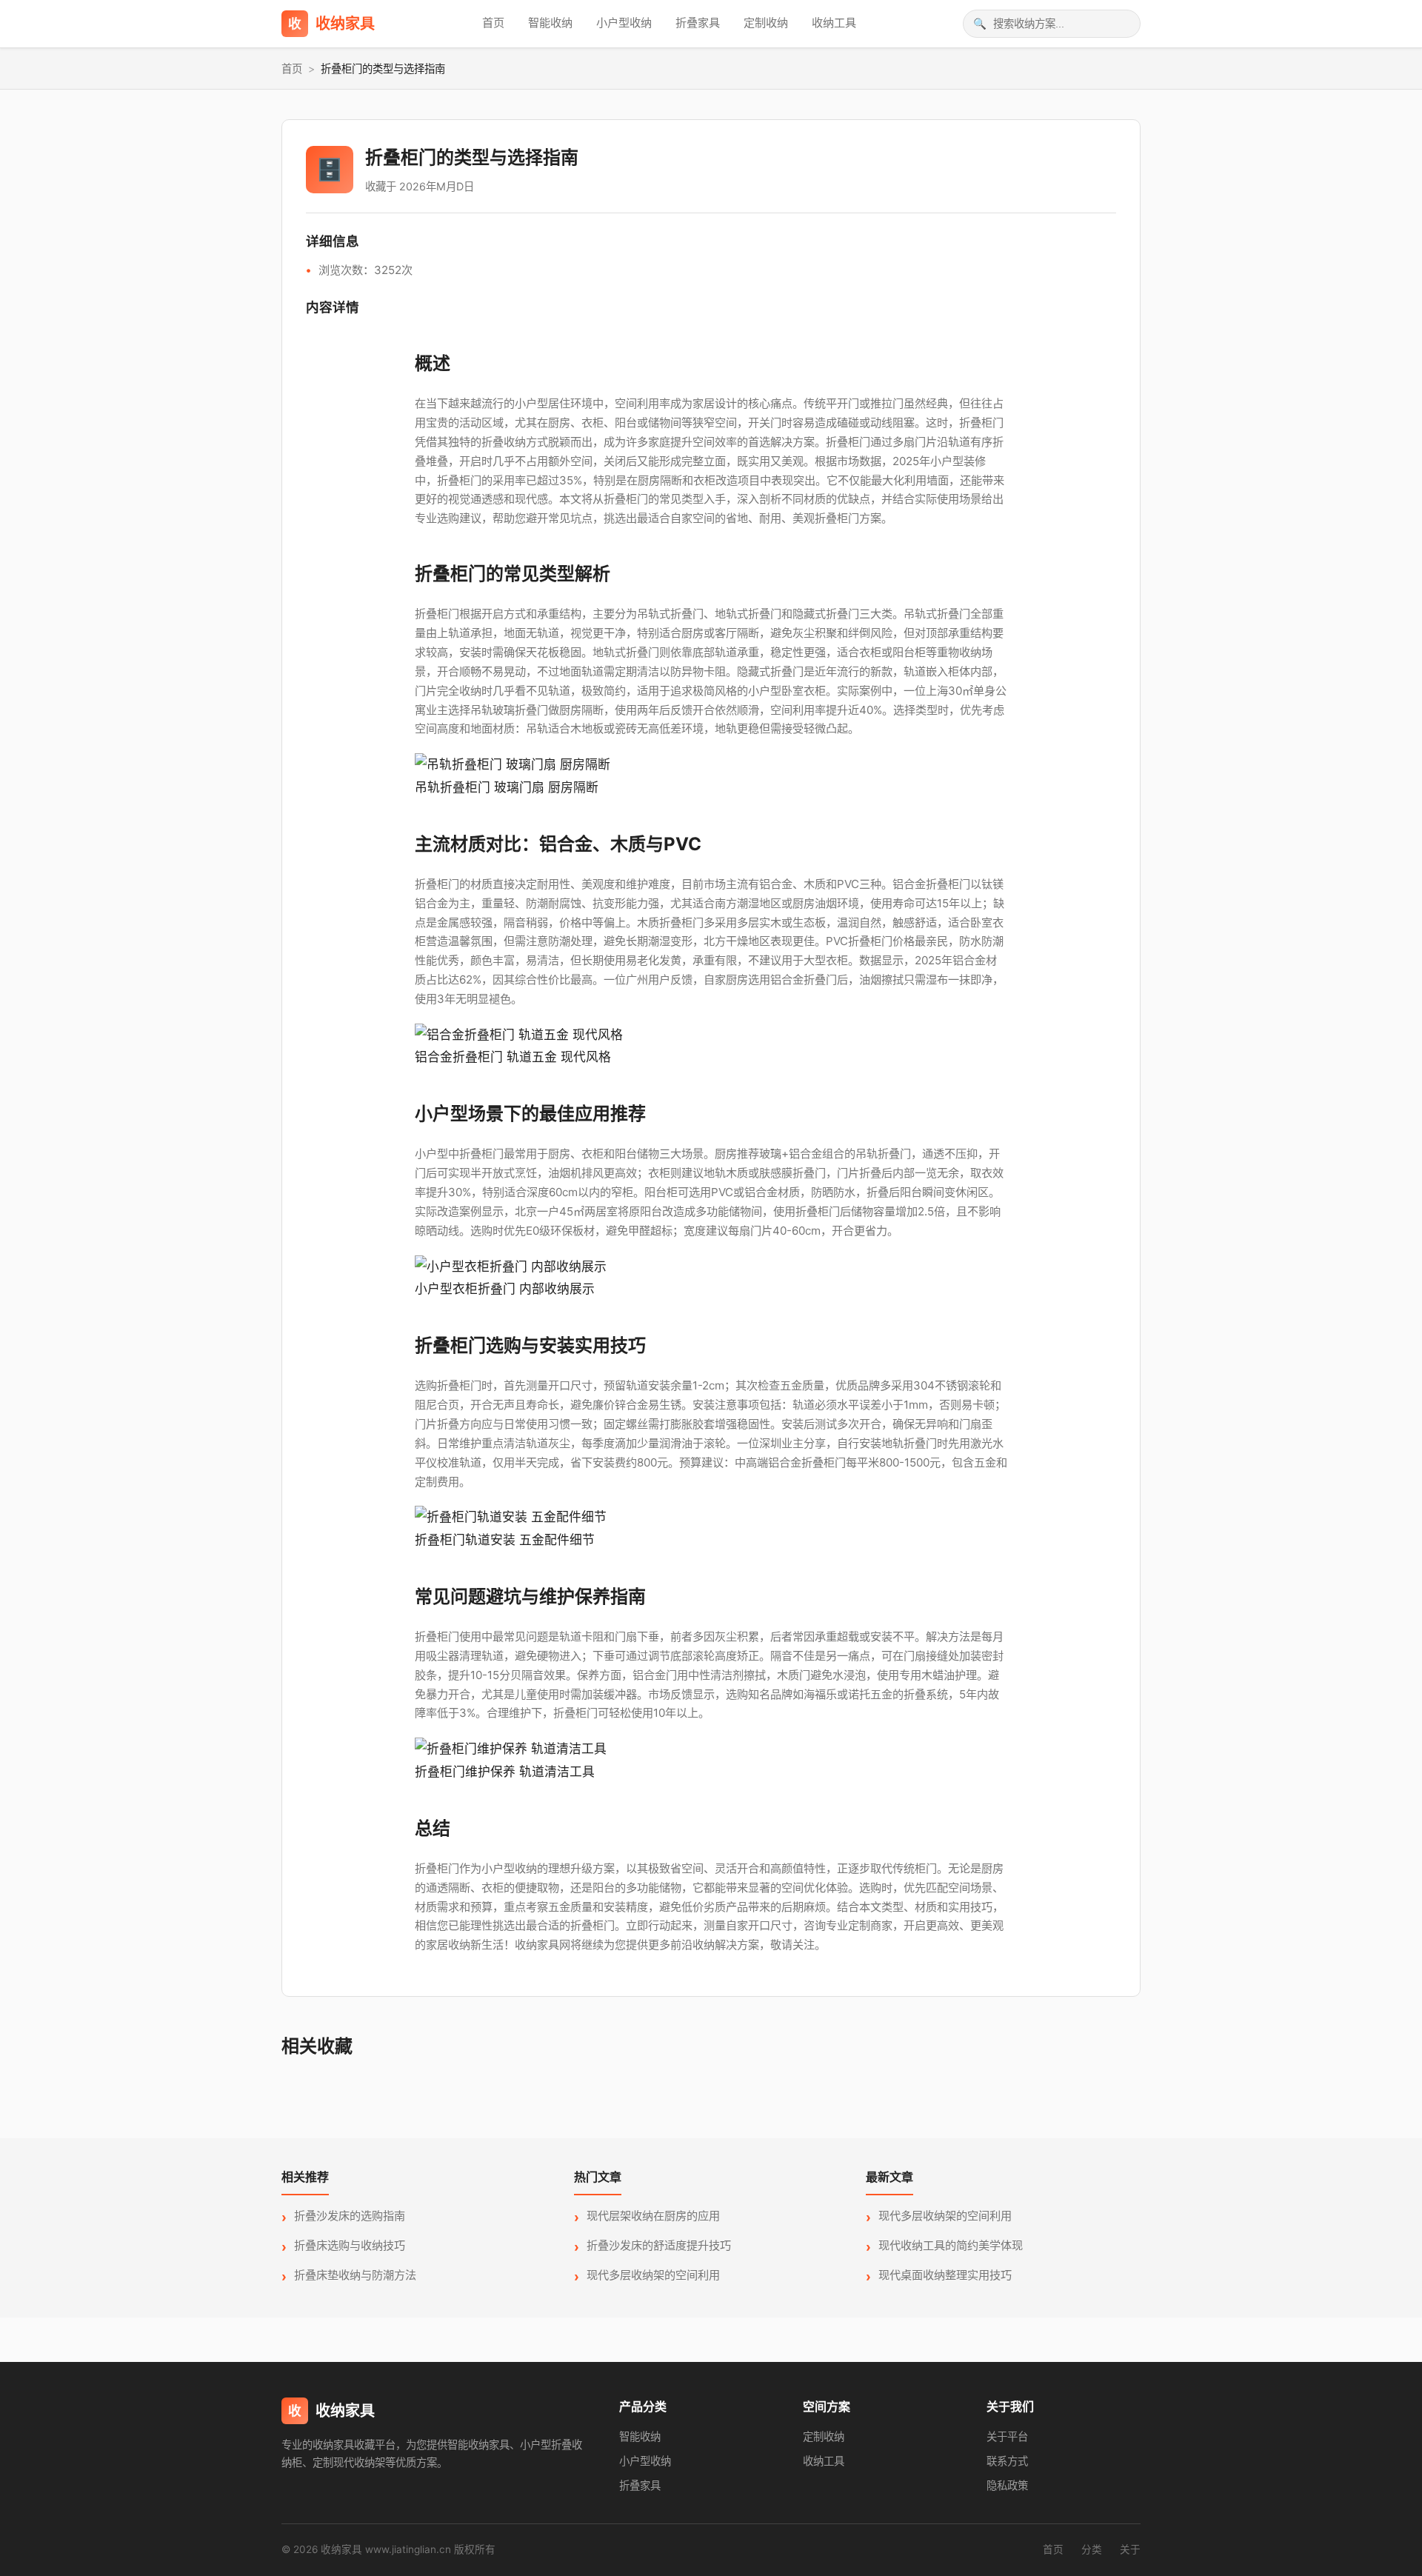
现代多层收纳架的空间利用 (653, 2275)
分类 (1092, 2549)
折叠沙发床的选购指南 (350, 2216)
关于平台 (1007, 2436)
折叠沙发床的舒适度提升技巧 (659, 2245)
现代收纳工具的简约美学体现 (951, 2245)
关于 (1130, 2549)
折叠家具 (698, 23)
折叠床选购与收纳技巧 (350, 2245)
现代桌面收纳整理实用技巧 (945, 2275)
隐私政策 (1007, 2485)
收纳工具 (834, 23)
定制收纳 (766, 23)
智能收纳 (550, 23)
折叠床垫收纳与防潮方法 (355, 2275)
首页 (493, 23)
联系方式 (1007, 2461)
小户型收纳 (624, 23)
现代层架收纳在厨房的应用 (653, 2216)
